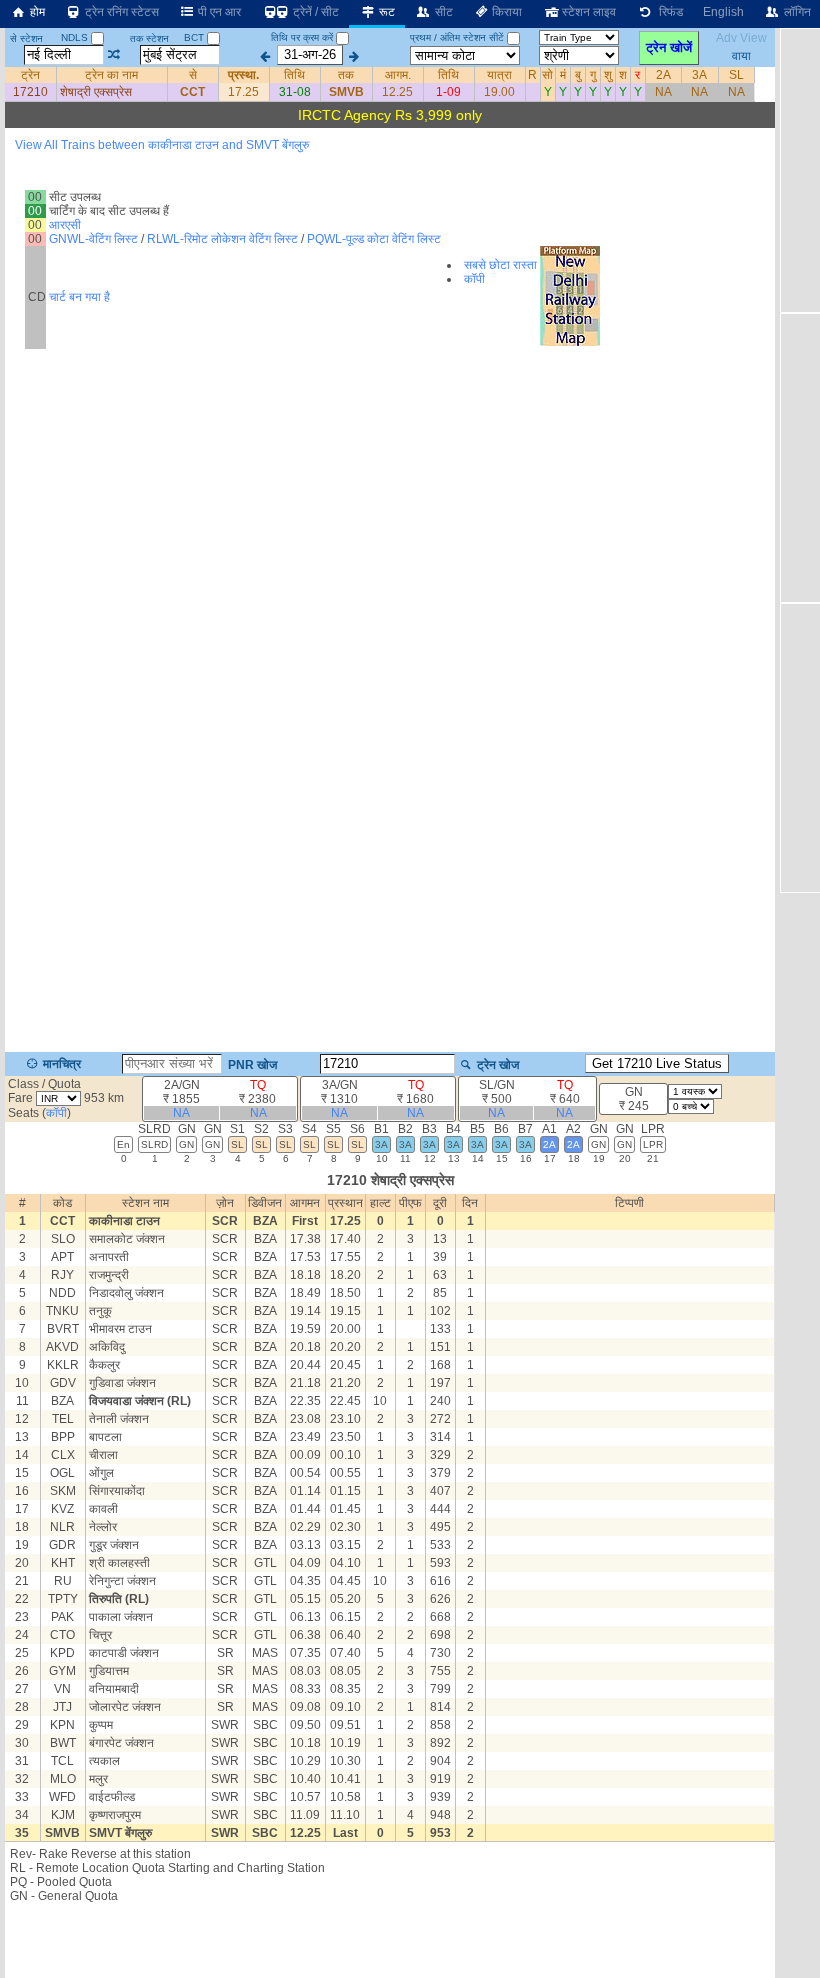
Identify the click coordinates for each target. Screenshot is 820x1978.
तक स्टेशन (149, 38)
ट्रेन (30, 75)
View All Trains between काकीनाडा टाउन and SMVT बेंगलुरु (162, 145)
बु (578, 75)
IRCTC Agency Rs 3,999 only (390, 115)
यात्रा (499, 75)
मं (563, 75)
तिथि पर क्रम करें (302, 37)
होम (36, 12)
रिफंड (668, 12)
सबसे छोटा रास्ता (500, 265)
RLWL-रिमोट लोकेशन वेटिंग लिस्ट (222, 239)
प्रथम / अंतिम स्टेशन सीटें (457, 37)
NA (663, 92)
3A (699, 75)
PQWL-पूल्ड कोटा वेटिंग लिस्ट (374, 239)
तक (346, 75)
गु (593, 75)
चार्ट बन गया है (79, 297)
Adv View (741, 38)
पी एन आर (218, 12)
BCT (195, 37)
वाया (741, 55)
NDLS (76, 37)
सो (547, 75)
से (193, 75)
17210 (30, 92)
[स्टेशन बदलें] (114, 55)
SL (736, 75)
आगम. (398, 75)
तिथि (294, 75)
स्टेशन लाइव (587, 12)
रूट (385, 12)
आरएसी (65, 225)
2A (663, 75)
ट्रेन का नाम (111, 75)
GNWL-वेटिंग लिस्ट (93, 239)
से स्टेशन (26, 38)
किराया (505, 12)
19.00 (499, 92)
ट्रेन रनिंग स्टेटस (120, 12)
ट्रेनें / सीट (314, 12)
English (723, 12)
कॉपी (474, 279)
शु (608, 75)
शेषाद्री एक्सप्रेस (96, 92)
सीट (442, 12)
